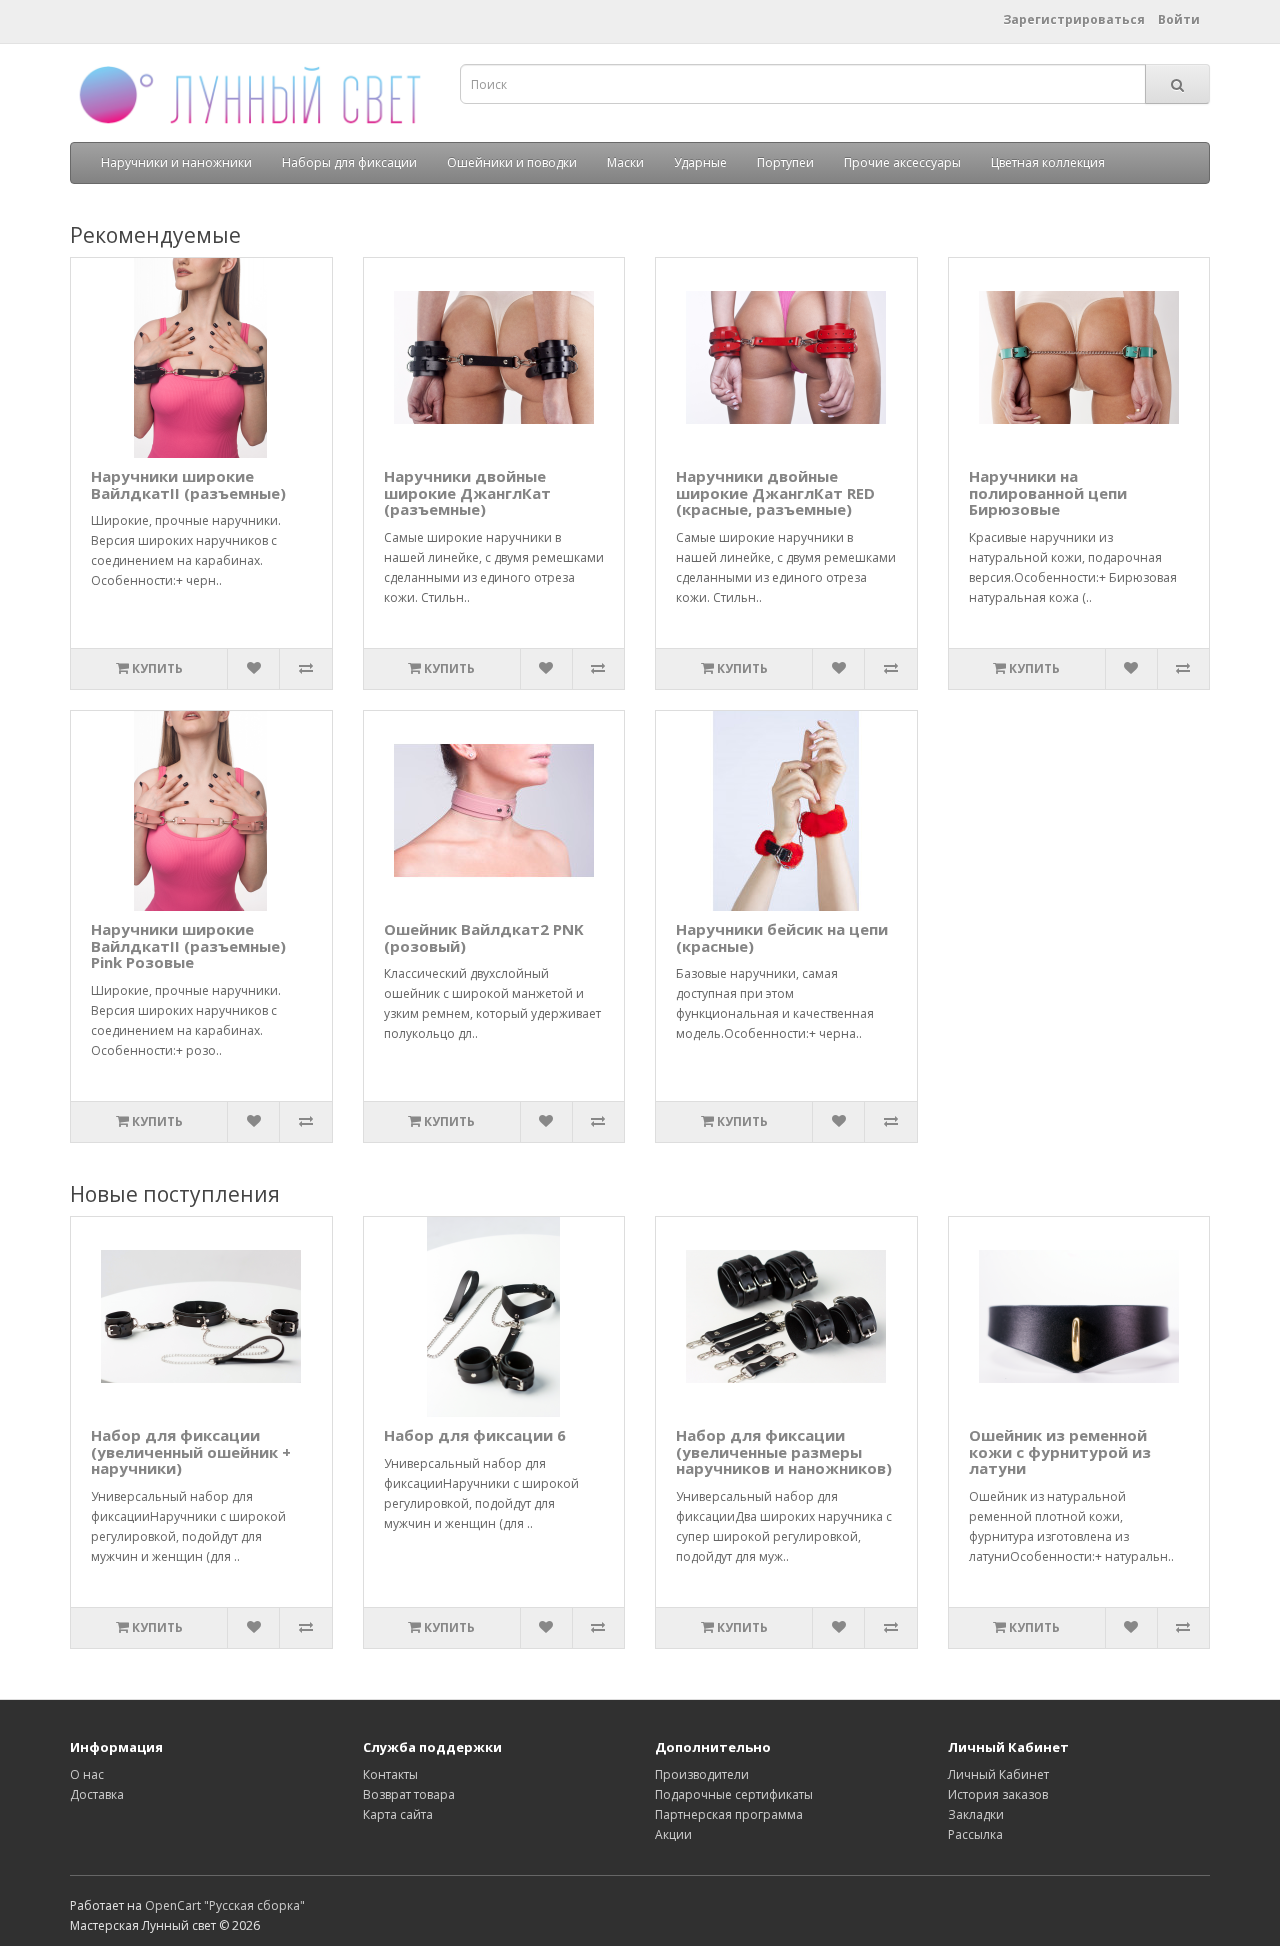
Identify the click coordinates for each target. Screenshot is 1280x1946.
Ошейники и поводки (512, 162)
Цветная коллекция (1048, 162)
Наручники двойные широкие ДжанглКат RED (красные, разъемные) (775, 492)
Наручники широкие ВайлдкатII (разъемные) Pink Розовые (188, 945)
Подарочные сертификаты (734, 1794)
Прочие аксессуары (902, 162)
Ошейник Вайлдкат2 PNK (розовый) (484, 937)
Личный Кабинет (998, 1774)
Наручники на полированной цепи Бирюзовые (1048, 492)
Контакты (390, 1774)
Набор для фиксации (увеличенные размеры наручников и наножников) (784, 1451)
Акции (673, 1834)
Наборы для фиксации (349, 162)
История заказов (998, 1794)
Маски (625, 162)
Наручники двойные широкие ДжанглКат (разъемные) (467, 492)
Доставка (97, 1794)
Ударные (700, 162)
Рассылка (975, 1834)
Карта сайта (398, 1814)
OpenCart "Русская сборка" (225, 1905)
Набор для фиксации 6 (475, 1435)
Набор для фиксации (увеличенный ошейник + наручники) (191, 1451)
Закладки (976, 1814)
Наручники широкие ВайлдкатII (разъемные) (188, 484)
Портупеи (785, 162)
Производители (702, 1774)
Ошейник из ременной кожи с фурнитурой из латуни (1060, 1451)
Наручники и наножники (176, 162)
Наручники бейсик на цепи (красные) (782, 937)
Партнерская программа (729, 1814)
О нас (87, 1774)
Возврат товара (409, 1794)
